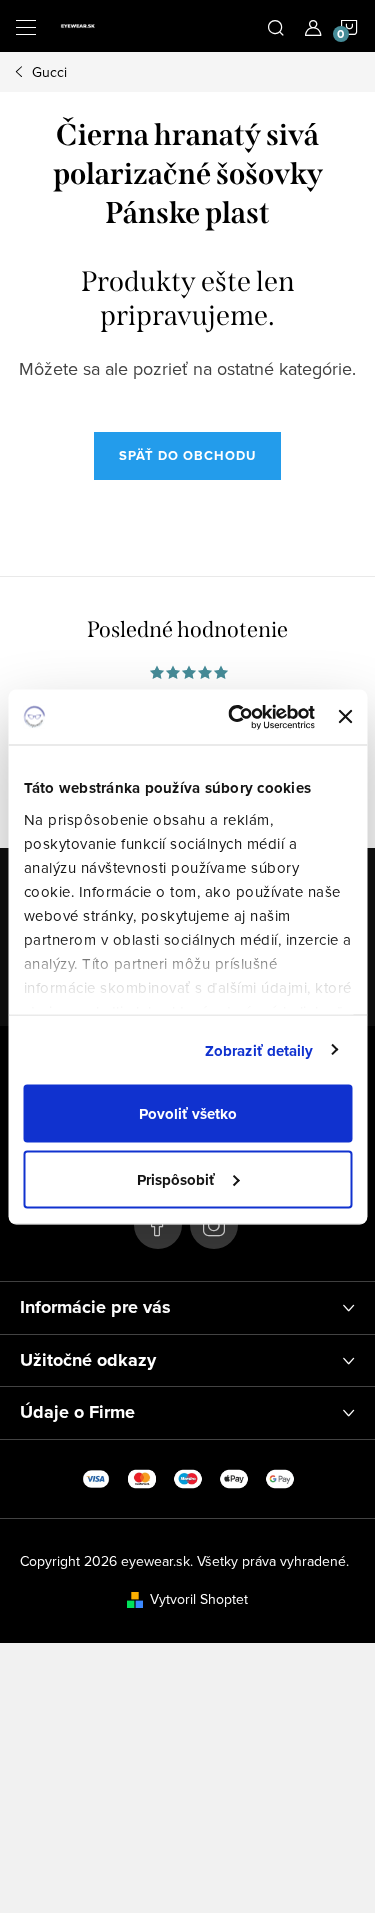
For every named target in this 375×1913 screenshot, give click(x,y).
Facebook (158, 1225)
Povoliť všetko (188, 1114)
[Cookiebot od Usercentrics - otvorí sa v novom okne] (235, 717)
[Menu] (26, 26)
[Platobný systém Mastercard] (142, 1477)
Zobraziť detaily (259, 1050)
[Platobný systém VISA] (96, 1477)
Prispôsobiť (176, 1179)
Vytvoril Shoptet (199, 1599)
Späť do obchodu (187, 455)
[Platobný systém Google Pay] (280, 1477)
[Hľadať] (276, 26)
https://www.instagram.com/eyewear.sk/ (214, 1225)
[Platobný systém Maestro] (188, 1477)
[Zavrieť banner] (345, 717)
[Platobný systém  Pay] (234, 1477)
